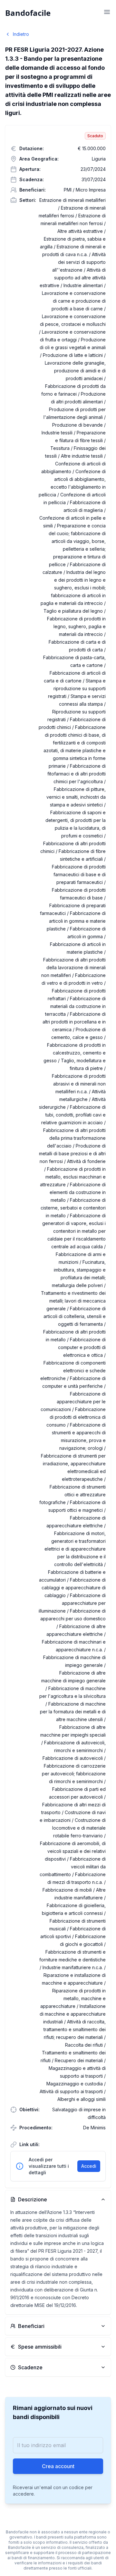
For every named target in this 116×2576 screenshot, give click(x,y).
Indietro (21, 34)
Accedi (89, 2166)
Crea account (58, 2466)
